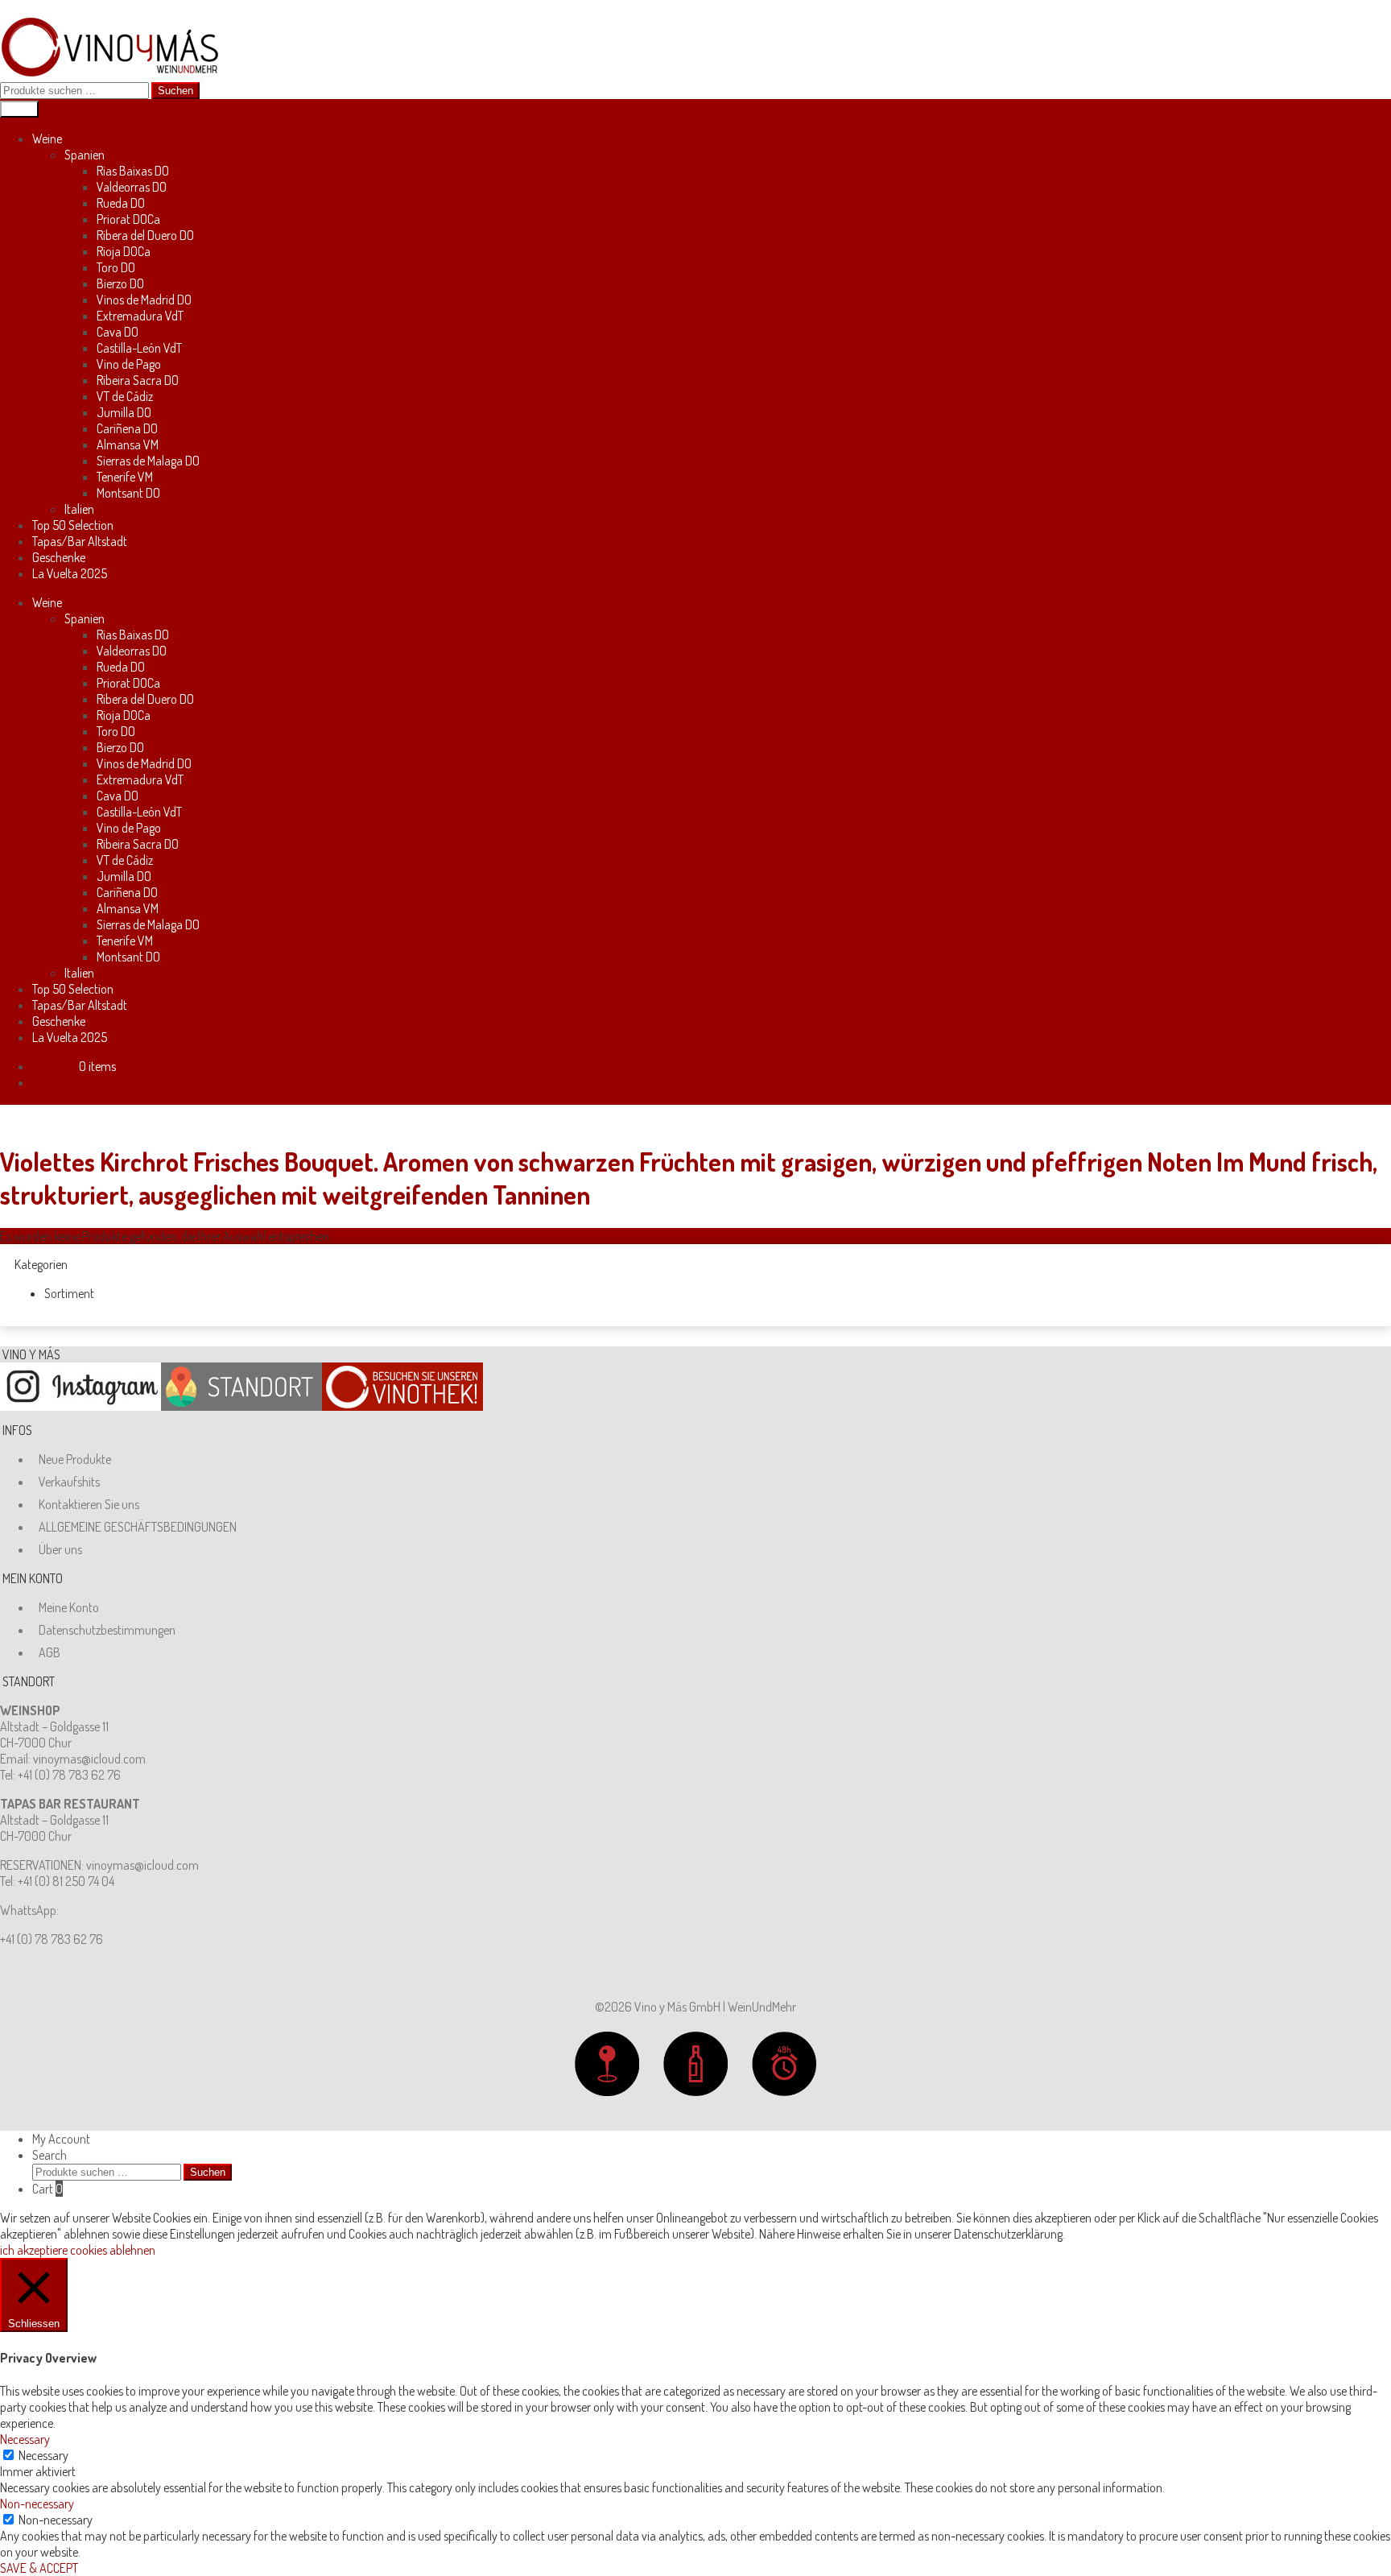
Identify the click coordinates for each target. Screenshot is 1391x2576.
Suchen (175, 91)
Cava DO (118, 332)
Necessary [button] (25, 2439)
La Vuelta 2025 (70, 573)
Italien (79, 509)
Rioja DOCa (124, 251)
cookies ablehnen (113, 2250)
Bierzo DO (120, 283)
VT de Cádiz (125, 396)
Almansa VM (128, 444)
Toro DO (116, 267)
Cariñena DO (127, 428)
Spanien (85, 155)
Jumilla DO (124, 412)
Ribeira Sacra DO (138, 380)
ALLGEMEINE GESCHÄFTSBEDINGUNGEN (138, 1527)
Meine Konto (69, 1607)
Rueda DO (121, 203)
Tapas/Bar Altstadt (80, 541)
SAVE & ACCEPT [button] (39, 2568)
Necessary (43, 2455)
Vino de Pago (129, 364)
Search (50, 2155)
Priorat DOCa (128, 219)
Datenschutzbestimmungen (107, 1630)
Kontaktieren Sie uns (89, 1504)
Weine (47, 139)
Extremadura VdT (140, 316)
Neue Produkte (75, 1459)
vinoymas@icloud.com (89, 1759)
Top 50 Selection (73, 525)
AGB (50, 1652)
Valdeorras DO (132, 187)
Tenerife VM (125, 477)
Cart (47, 2189)
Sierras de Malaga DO (148, 461)
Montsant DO (128, 493)
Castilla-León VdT (139, 348)
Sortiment (69, 1293)
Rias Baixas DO (133, 171)
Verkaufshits (69, 1482)
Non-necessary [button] (37, 2504)
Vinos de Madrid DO (144, 300)
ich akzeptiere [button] (34, 2250)
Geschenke (59, 557)
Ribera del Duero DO (145, 235)
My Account (61, 2139)
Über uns (60, 1549)
